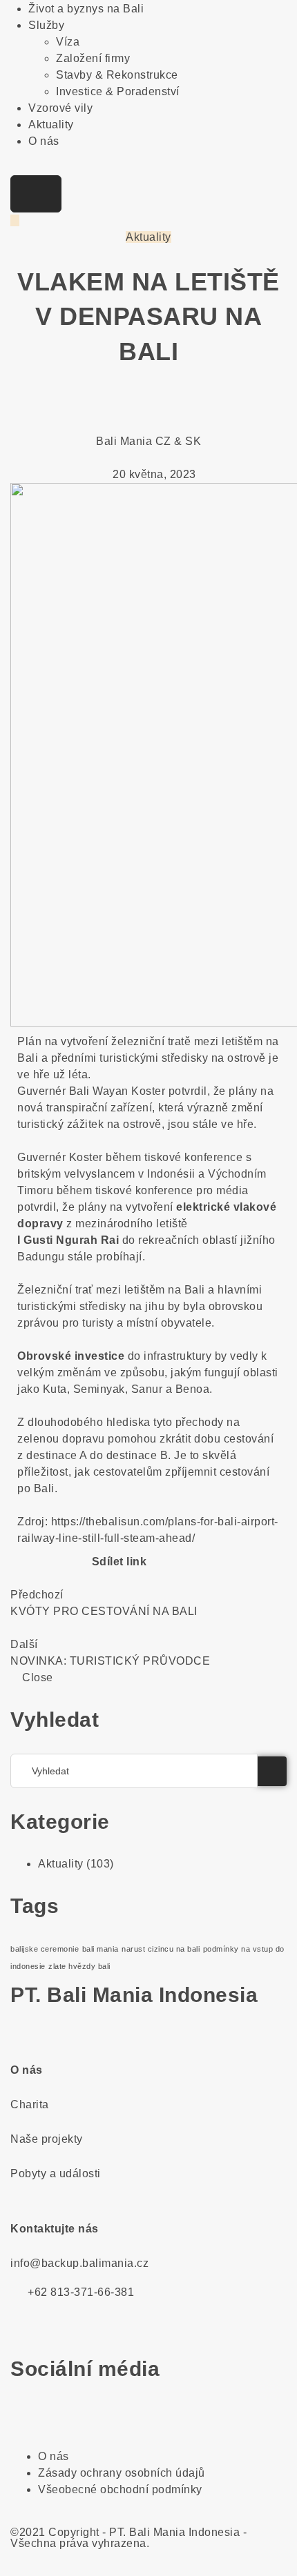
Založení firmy (93, 58)
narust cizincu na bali (161, 1949)
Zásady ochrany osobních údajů (122, 2473)
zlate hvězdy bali (79, 1966)
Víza (68, 42)
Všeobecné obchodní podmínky (120, 2489)
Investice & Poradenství (118, 91)
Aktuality (51, 125)
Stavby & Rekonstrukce (117, 75)
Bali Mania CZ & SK (148, 441)
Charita (30, 2104)
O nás (44, 141)
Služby (46, 25)
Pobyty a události (56, 2173)
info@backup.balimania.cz (79, 2263)
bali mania (100, 1949)
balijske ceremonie (45, 1949)
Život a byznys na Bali (86, 9)
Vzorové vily (60, 108)
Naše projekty (47, 2139)
